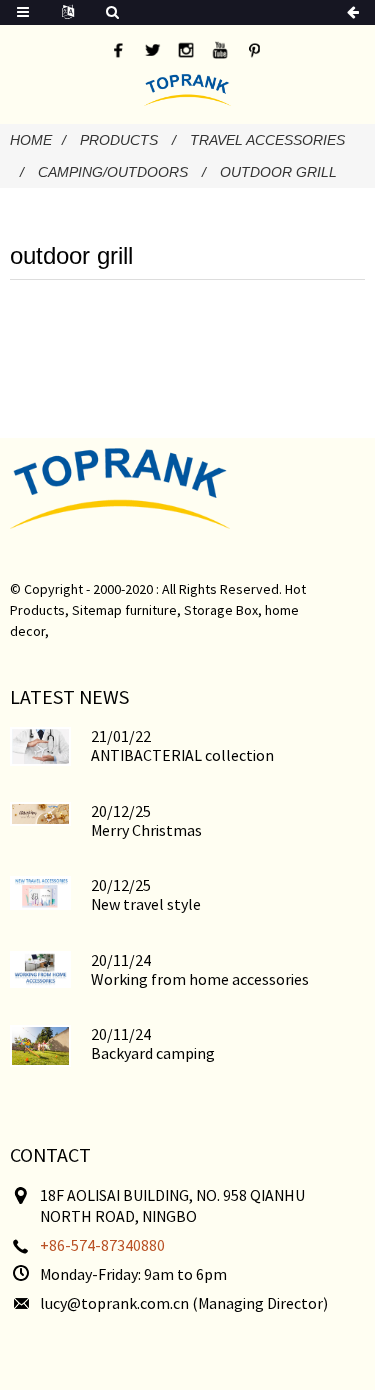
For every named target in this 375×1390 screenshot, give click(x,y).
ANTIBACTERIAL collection (182, 755)
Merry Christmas (146, 830)
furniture (151, 610)
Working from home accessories (200, 979)
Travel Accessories (267, 140)
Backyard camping (153, 1053)
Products (119, 140)
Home (31, 140)
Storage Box (221, 610)
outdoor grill (278, 172)
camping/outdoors (113, 172)
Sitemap (97, 610)
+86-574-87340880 (102, 1245)
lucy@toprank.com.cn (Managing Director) (184, 1303)
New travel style (146, 904)
